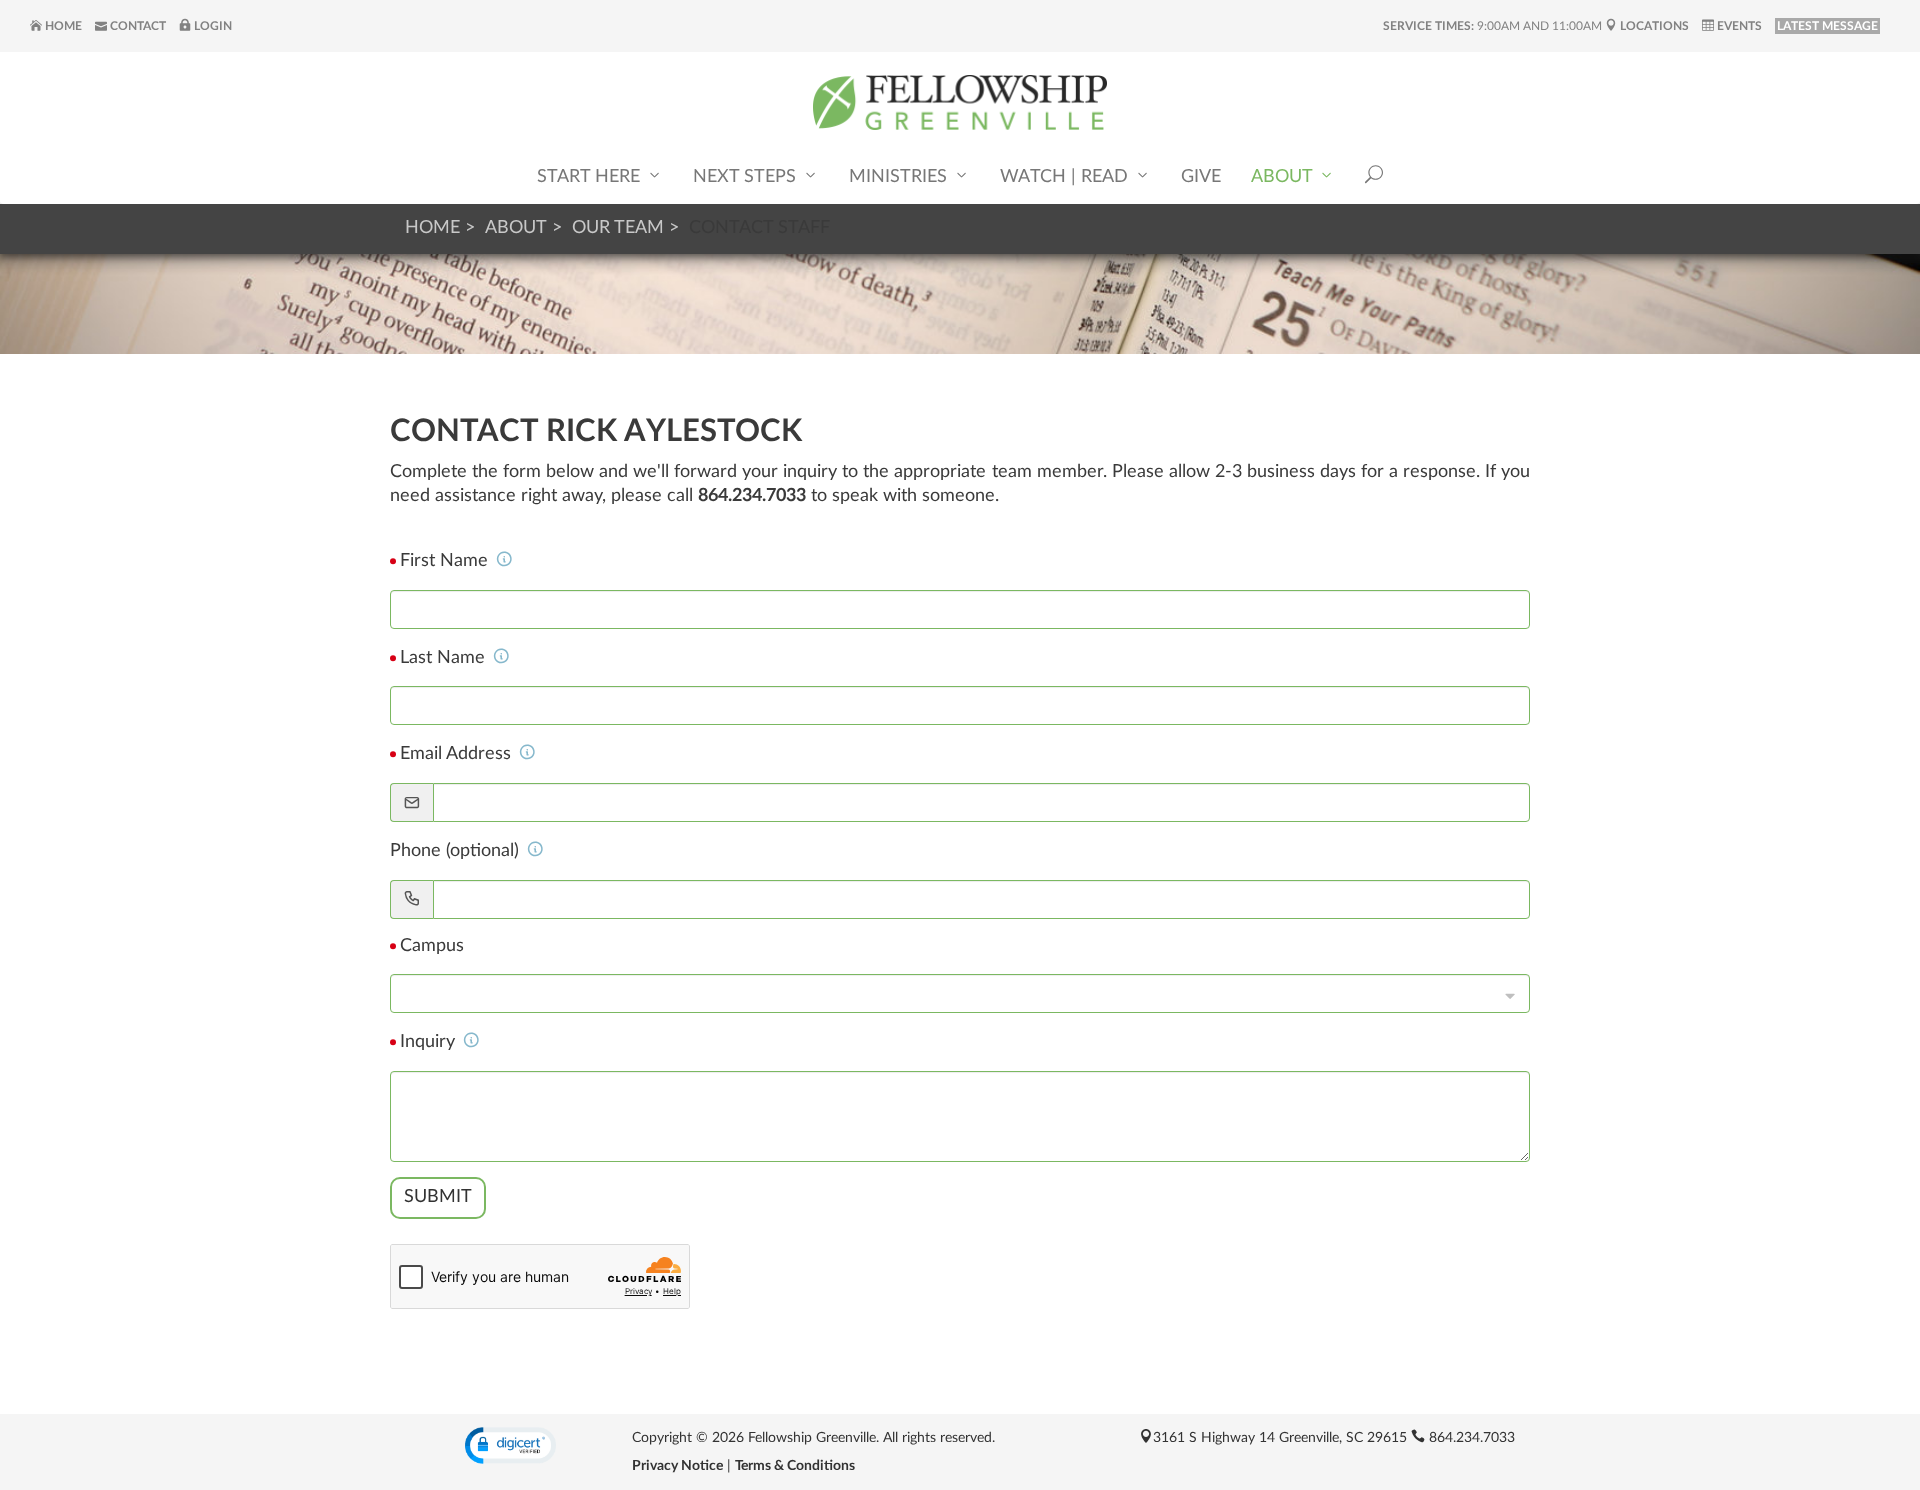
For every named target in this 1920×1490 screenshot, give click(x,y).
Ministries (900, 177)
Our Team (618, 228)
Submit (438, 1197)
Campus (432, 946)
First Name (446, 561)
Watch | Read (1066, 177)
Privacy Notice (677, 1466)
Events (1738, 26)
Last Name (445, 658)
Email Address (458, 754)
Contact (136, 26)
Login (211, 26)
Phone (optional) (457, 851)
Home (62, 26)
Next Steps (747, 177)
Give (1201, 177)
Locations (1653, 26)
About (1284, 177)
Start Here (591, 177)
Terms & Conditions (795, 1466)
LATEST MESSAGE (1827, 26)
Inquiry (430, 1042)
